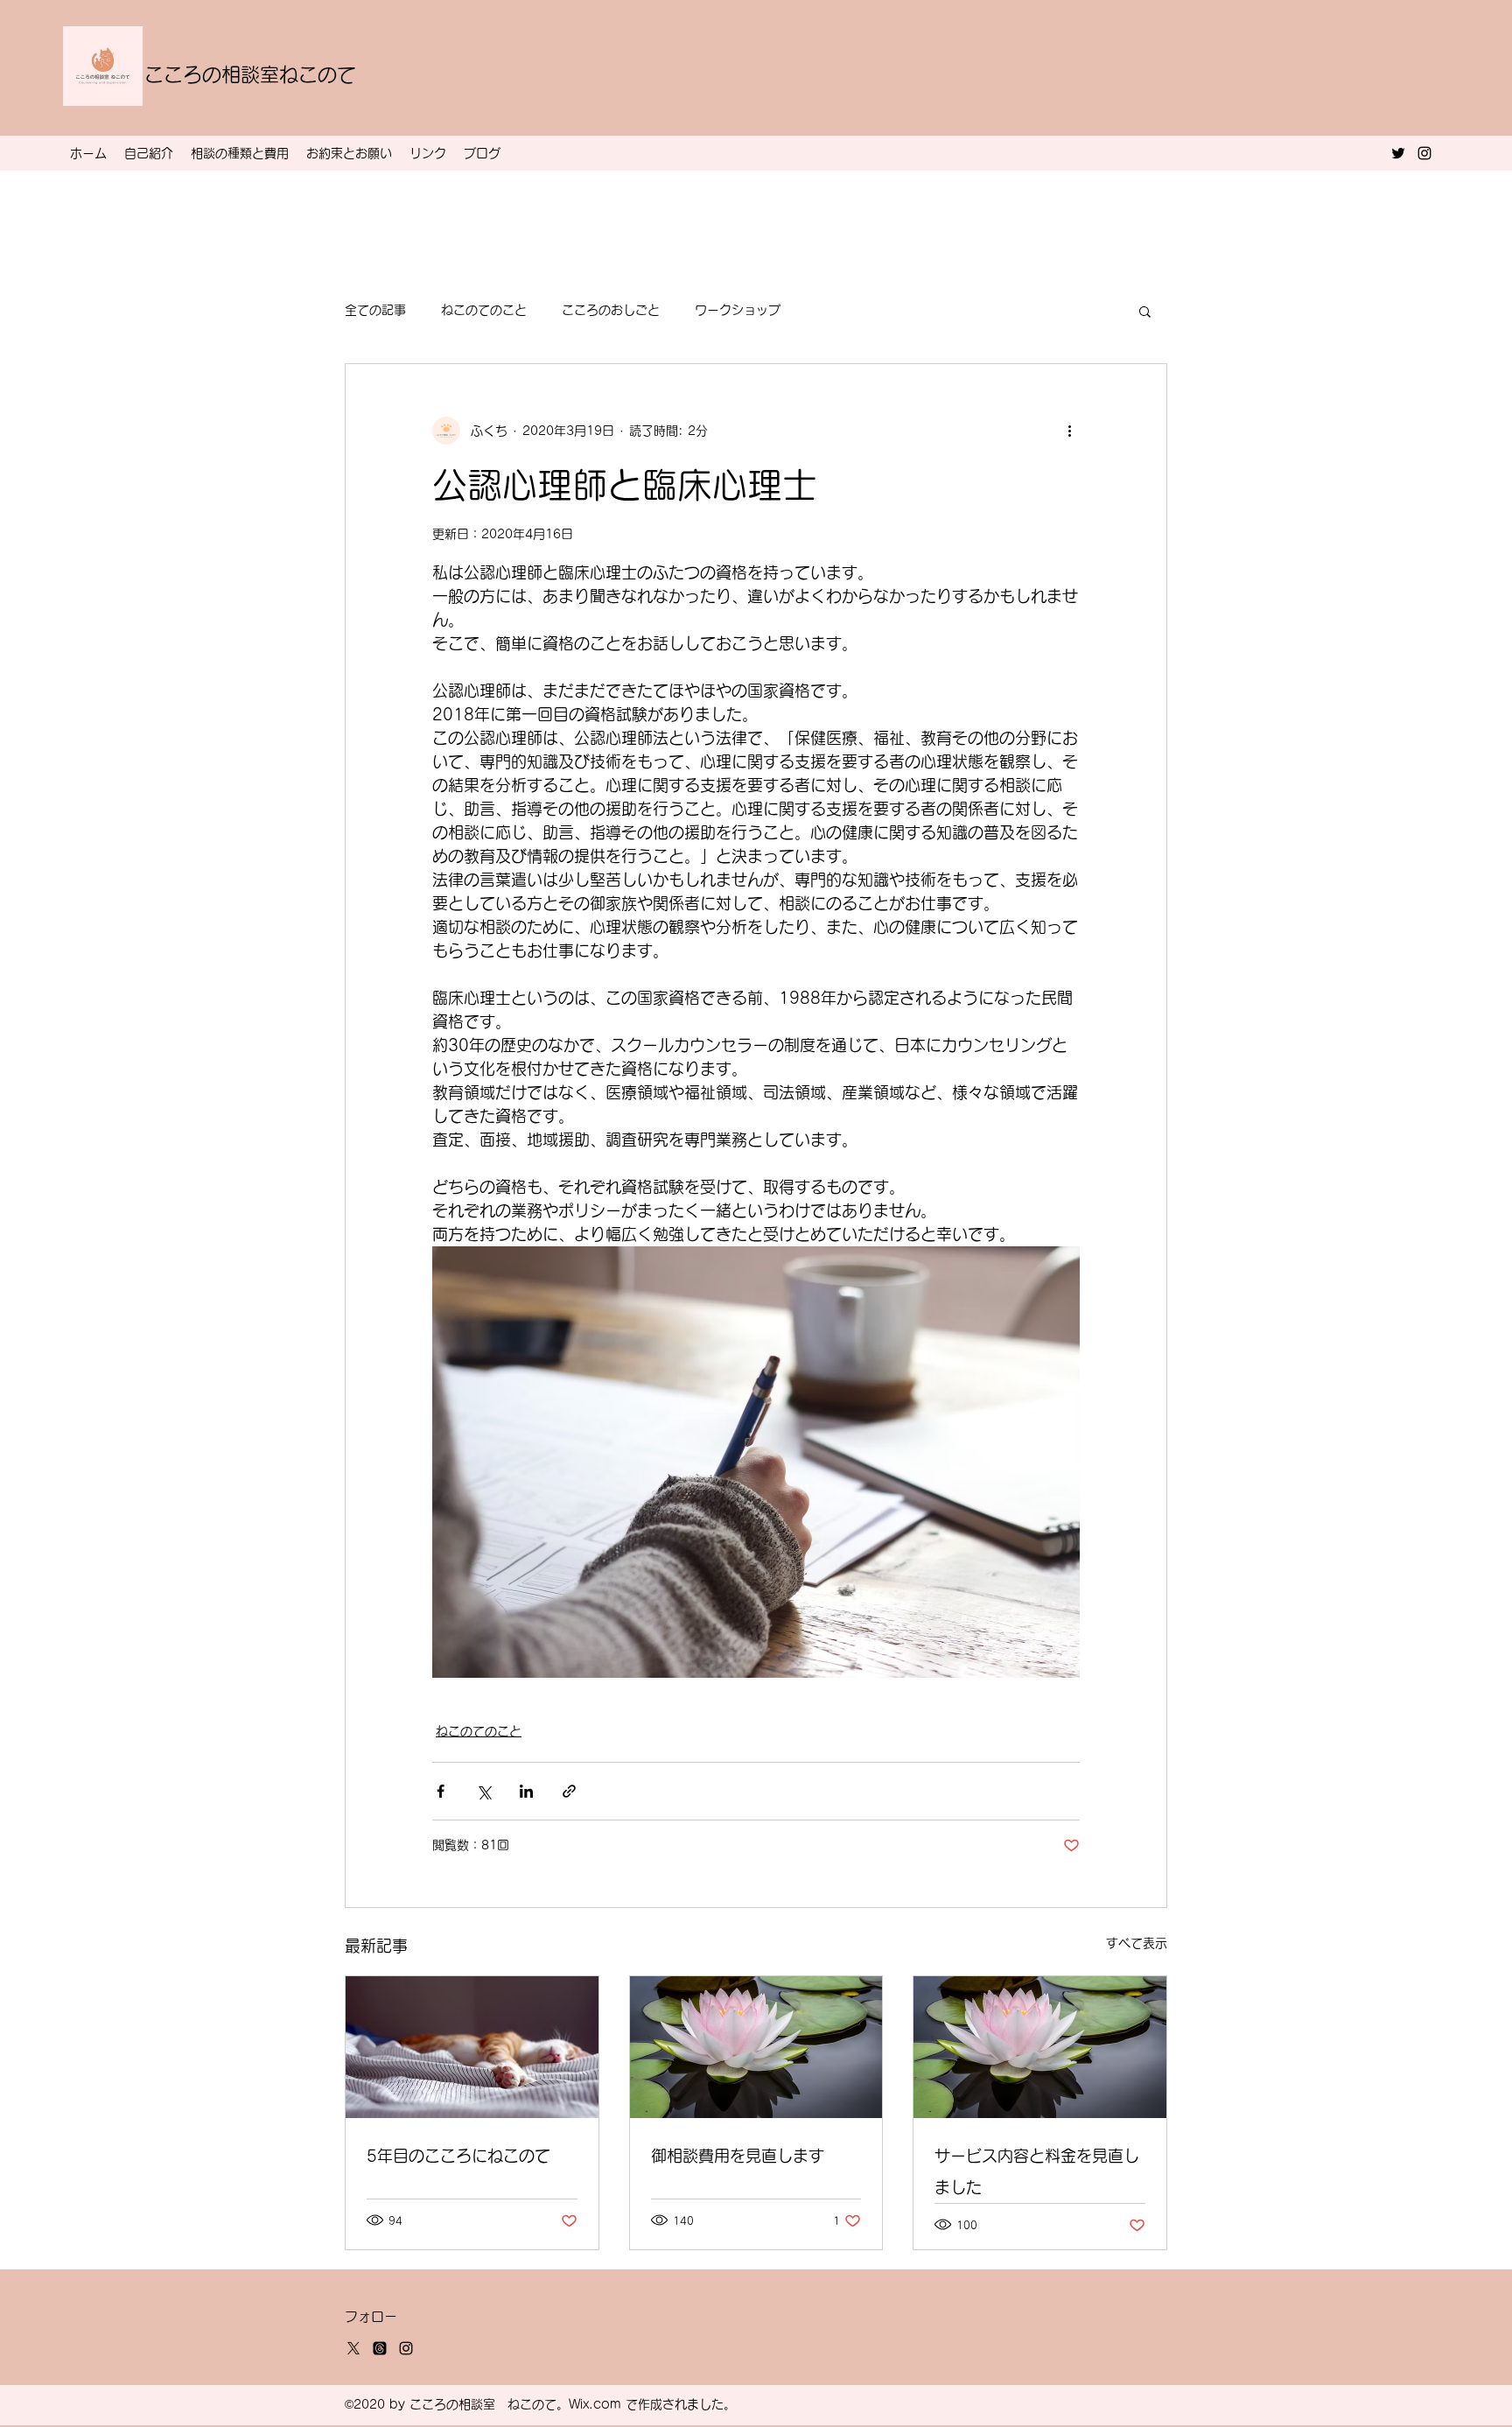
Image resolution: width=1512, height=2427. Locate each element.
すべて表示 (1137, 1943)
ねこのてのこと (484, 310)
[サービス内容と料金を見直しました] (1040, 2047)
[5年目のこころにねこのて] (472, 2047)
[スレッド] (380, 2348)
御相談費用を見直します (738, 2156)
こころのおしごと (611, 310)
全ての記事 (375, 310)
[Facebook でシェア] (441, 1791)
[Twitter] (1398, 153)
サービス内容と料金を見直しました (1037, 2171)
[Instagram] (1424, 153)
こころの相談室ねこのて (250, 74)
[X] (353, 2348)
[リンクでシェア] (569, 1791)
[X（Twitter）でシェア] (483, 1791)
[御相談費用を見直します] (756, 2047)
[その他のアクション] (1069, 431)
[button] (1145, 311)
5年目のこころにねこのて (458, 2156)
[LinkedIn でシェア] (526, 1791)
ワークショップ (738, 310)
